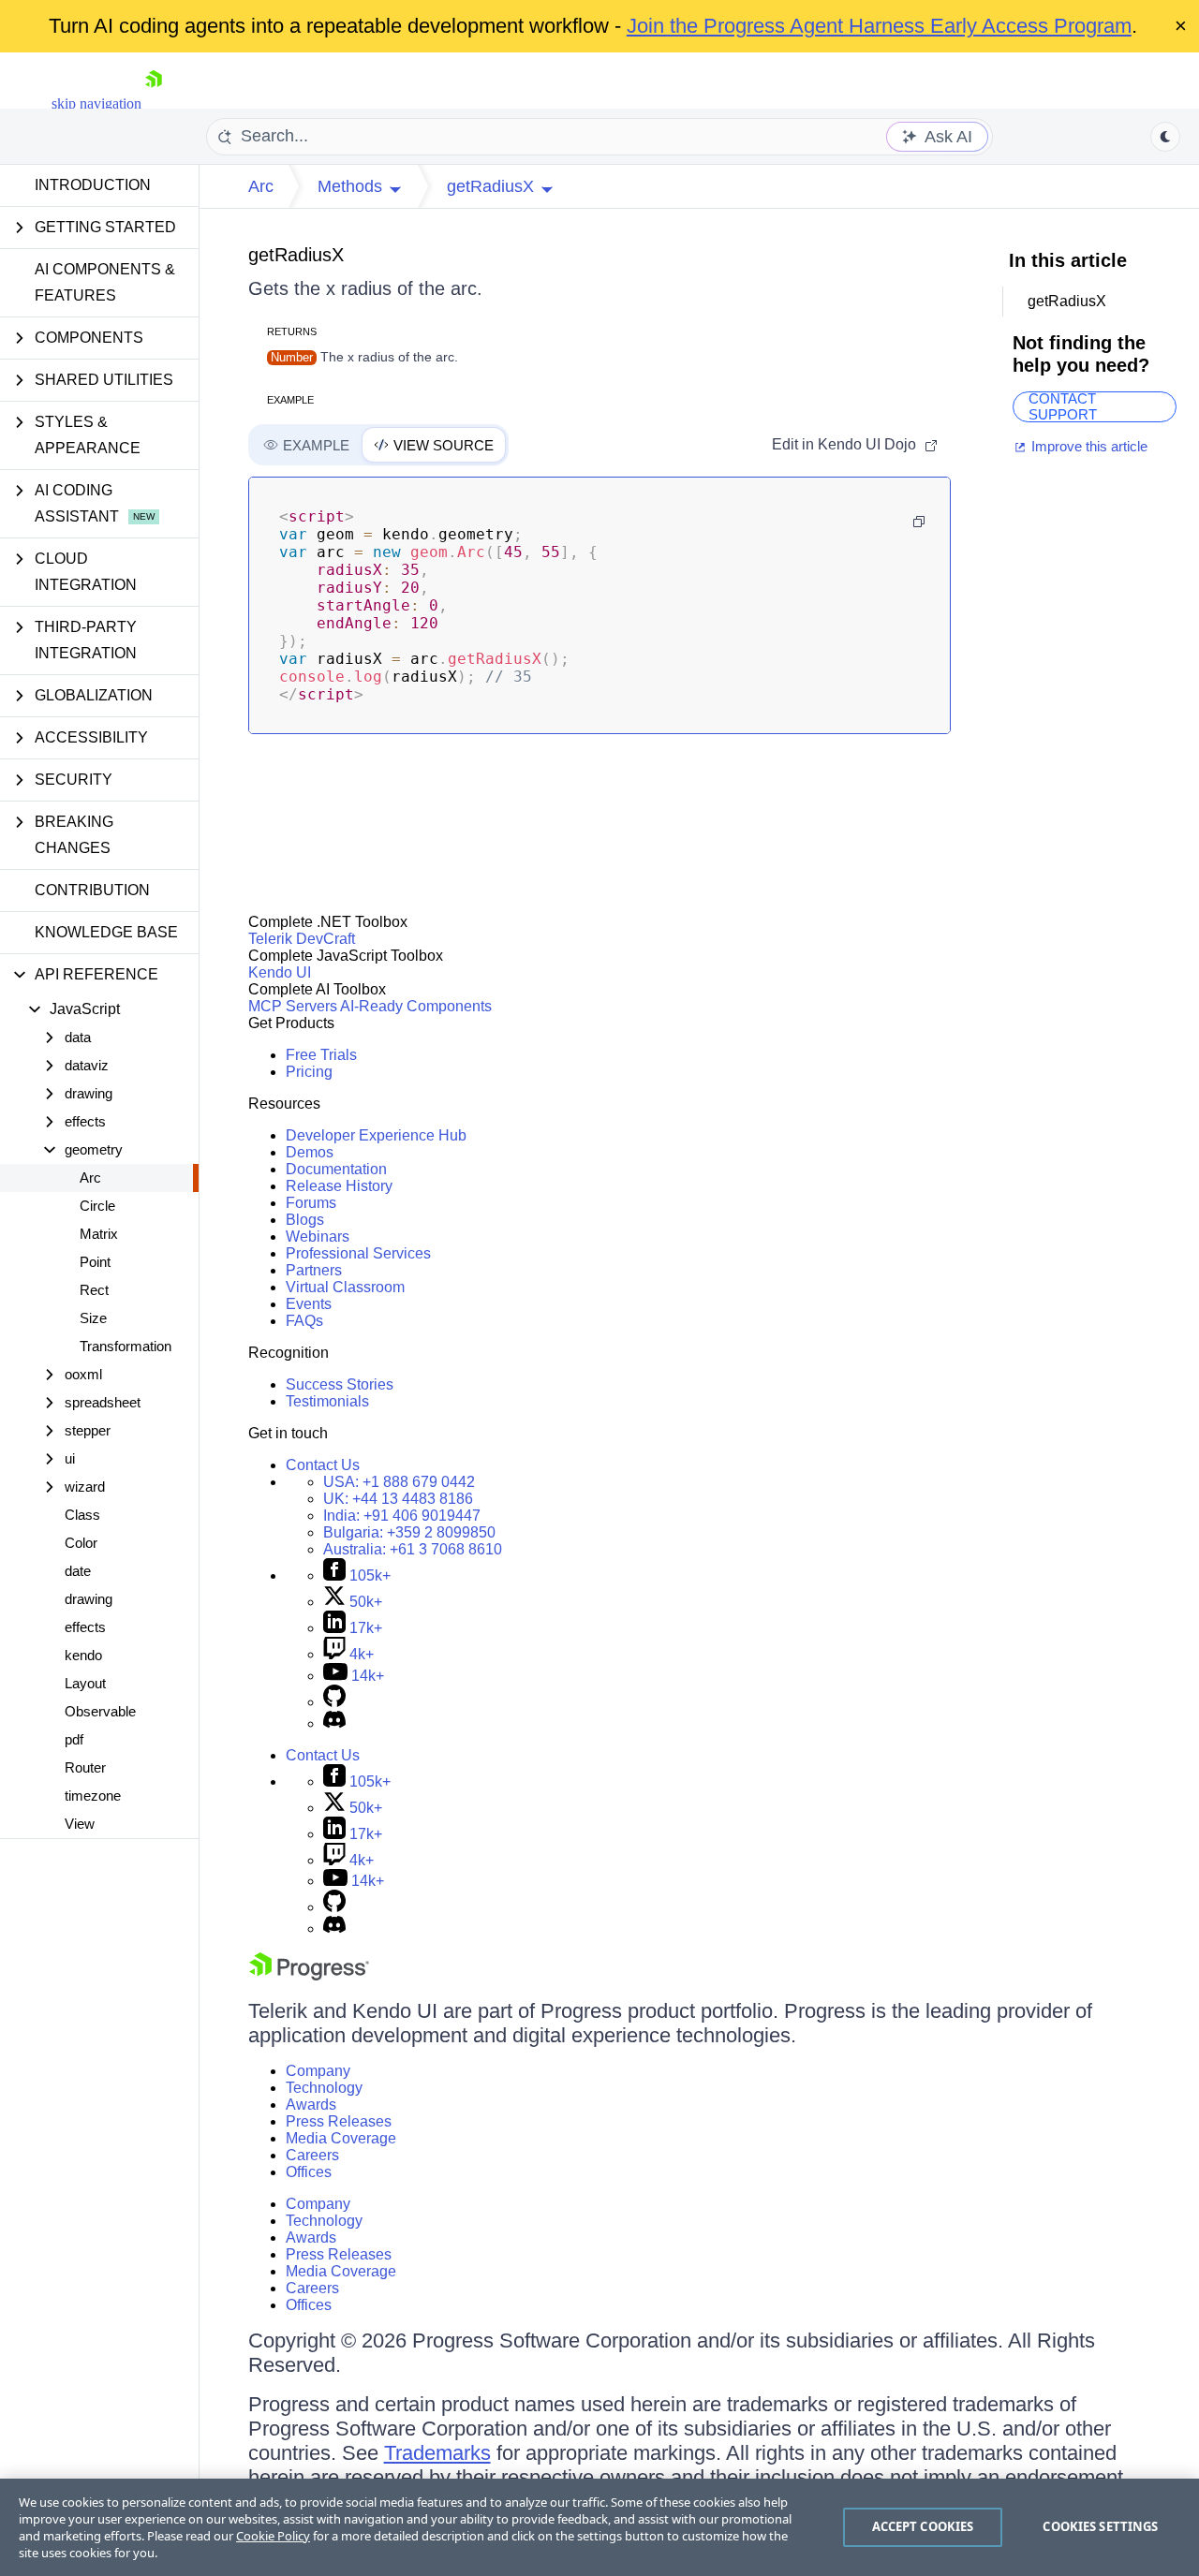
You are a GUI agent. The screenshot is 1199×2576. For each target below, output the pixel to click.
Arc (90, 1178)
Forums (311, 1203)
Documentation (336, 1169)
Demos (310, 1152)
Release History (339, 1186)
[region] (599, 2527)
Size (93, 1318)
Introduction (93, 185)
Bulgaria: (409, 1532)
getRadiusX (296, 255)
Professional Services (358, 1253)
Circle (97, 1206)
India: (402, 1516)
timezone (93, 1796)
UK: (398, 1499)
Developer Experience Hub (376, 1135)
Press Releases (339, 2121)
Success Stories (340, 1384)
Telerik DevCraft (302, 939)
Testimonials (327, 1401)
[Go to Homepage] (154, 103)
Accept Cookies (923, 2526)
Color (81, 1543)
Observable (100, 1711)
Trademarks (437, 2453)
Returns (292, 331)
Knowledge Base (106, 932)
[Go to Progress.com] (309, 1975)
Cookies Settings (1100, 2526)
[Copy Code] (919, 522)
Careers (312, 2155)
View (80, 1824)
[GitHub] (334, 1702)
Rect (94, 1290)
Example (290, 400)
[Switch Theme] (1165, 137)
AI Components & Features (105, 282)
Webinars (318, 1236)
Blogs (305, 1220)
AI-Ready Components (416, 1006)
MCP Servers (293, 1006)
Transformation (126, 1346)
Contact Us (323, 1465)
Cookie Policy (273, 2536)
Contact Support (1063, 407)
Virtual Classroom (345, 1287)
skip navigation (96, 103)
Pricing (309, 1072)
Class (82, 1515)
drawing (89, 1599)
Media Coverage (341, 2138)
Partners (314, 1270)
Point (95, 1262)
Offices (309, 2172)
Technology (324, 2088)
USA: (399, 1482)
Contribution (92, 890)
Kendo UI (280, 972)
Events (309, 1304)
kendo (83, 1655)
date (78, 1571)
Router (85, 1767)
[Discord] (334, 1723)
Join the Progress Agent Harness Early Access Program (879, 26)
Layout (85, 1683)
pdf (74, 1739)
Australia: (413, 1549)
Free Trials (321, 1055)
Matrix (99, 1234)
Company (318, 2071)
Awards (311, 2105)
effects (85, 1627)
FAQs (304, 1321)
